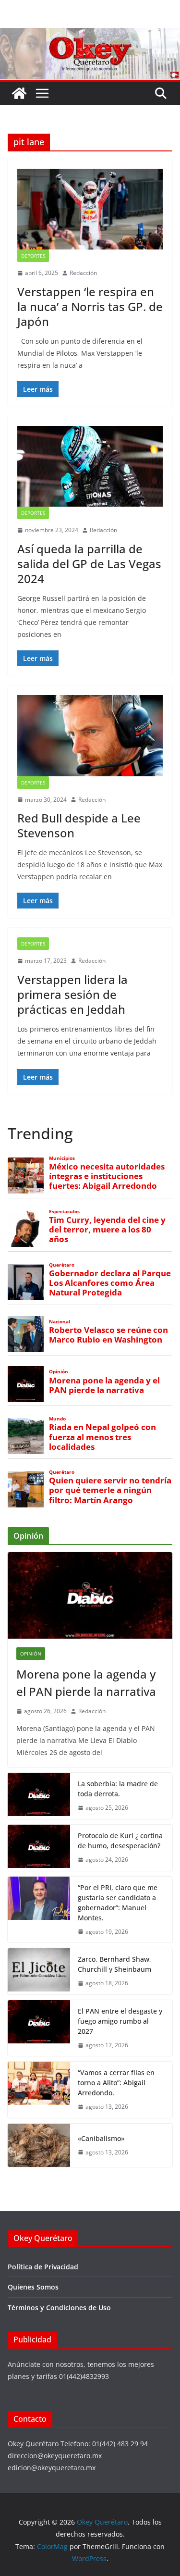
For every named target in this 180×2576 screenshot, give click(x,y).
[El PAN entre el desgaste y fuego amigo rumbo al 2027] (39, 2028)
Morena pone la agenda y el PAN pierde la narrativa (104, 1385)
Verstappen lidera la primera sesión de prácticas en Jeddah (72, 994)
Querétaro (62, 1265)
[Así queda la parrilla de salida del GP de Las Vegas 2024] (90, 466)
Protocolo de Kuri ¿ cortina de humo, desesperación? (120, 1841)
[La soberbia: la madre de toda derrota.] (39, 1796)
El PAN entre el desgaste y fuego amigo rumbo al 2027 (120, 2021)
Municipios (62, 1158)
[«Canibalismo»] (39, 2145)
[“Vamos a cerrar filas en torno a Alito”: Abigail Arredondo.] (39, 2090)
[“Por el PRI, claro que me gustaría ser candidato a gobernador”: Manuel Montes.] (39, 1910)
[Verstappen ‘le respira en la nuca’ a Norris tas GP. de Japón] (90, 209)
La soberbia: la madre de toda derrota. (118, 1789)
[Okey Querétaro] (90, 35)
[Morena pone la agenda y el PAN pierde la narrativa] (90, 1595)
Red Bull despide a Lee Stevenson (79, 825)
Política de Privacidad (43, 2267)
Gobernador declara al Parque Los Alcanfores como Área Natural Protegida (110, 1283)
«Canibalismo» (101, 2138)
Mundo (57, 1419)
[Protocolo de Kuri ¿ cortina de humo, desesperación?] (39, 1848)
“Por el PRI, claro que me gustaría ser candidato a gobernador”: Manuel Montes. (118, 1903)
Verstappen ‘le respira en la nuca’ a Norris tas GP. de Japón (90, 306)
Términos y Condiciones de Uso (59, 2308)
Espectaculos (64, 1212)
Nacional (60, 1322)
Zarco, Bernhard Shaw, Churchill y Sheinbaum (114, 1964)
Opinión (59, 1372)
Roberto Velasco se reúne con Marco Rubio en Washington (108, 1335)
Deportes (33, 256)
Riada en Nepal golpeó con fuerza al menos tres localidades (102, 1437)
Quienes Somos (33, 2287)
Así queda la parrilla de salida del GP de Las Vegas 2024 (89, 564)
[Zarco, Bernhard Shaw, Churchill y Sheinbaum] (39, 1971)
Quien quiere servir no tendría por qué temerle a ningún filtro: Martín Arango (110, 1490)
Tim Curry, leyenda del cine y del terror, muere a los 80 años (107, 1230)
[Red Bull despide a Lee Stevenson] (90, 735)
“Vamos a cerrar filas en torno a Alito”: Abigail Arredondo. (116, 2083)
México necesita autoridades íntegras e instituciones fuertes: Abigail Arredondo (107, 1176)
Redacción (83, 273)
